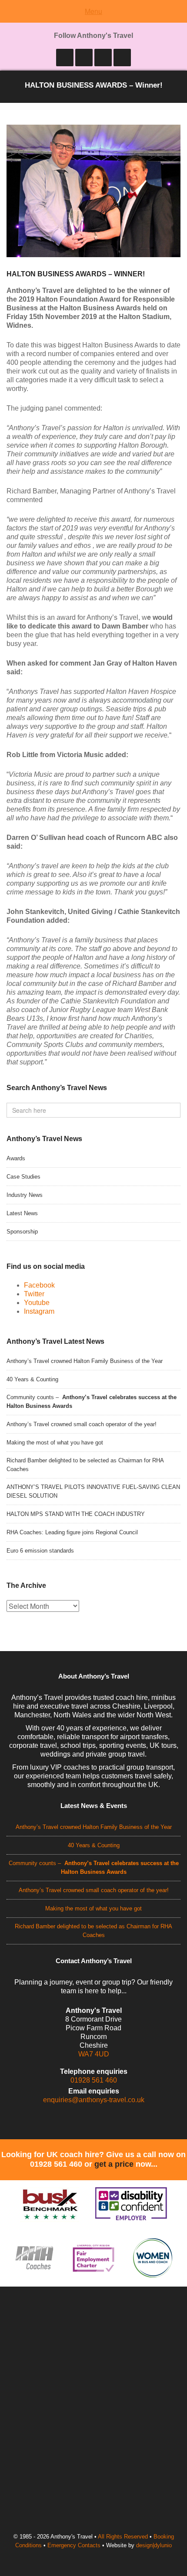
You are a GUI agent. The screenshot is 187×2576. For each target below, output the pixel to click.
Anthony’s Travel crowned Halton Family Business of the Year (85, 1361)
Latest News (22, 1213)
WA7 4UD (94, 2054)
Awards (16, 1158)
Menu (93, 11)
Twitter (34, 1294)
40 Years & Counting (32, 1379)
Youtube (37, 1303)
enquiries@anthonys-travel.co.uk (94, 2100)
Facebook (39, 1285)
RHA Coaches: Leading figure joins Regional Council (72, 1532)
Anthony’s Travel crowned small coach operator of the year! (82, 1424)
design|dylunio (154, 2545)
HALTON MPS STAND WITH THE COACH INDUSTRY (76, 1514)
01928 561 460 (94, 2080)
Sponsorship (22, 1232)
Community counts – (92, 1402)
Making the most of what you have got (55, 1443)
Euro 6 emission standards (40, 1551)
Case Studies (23, 1177)
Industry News (25, 1195)
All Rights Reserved (123, 2537)
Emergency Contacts (74, 2545)
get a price (114, 2164)
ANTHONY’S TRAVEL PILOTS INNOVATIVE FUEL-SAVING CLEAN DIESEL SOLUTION (93, 1491)
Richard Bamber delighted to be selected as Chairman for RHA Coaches (85, 1465)
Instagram (39, 1311)
